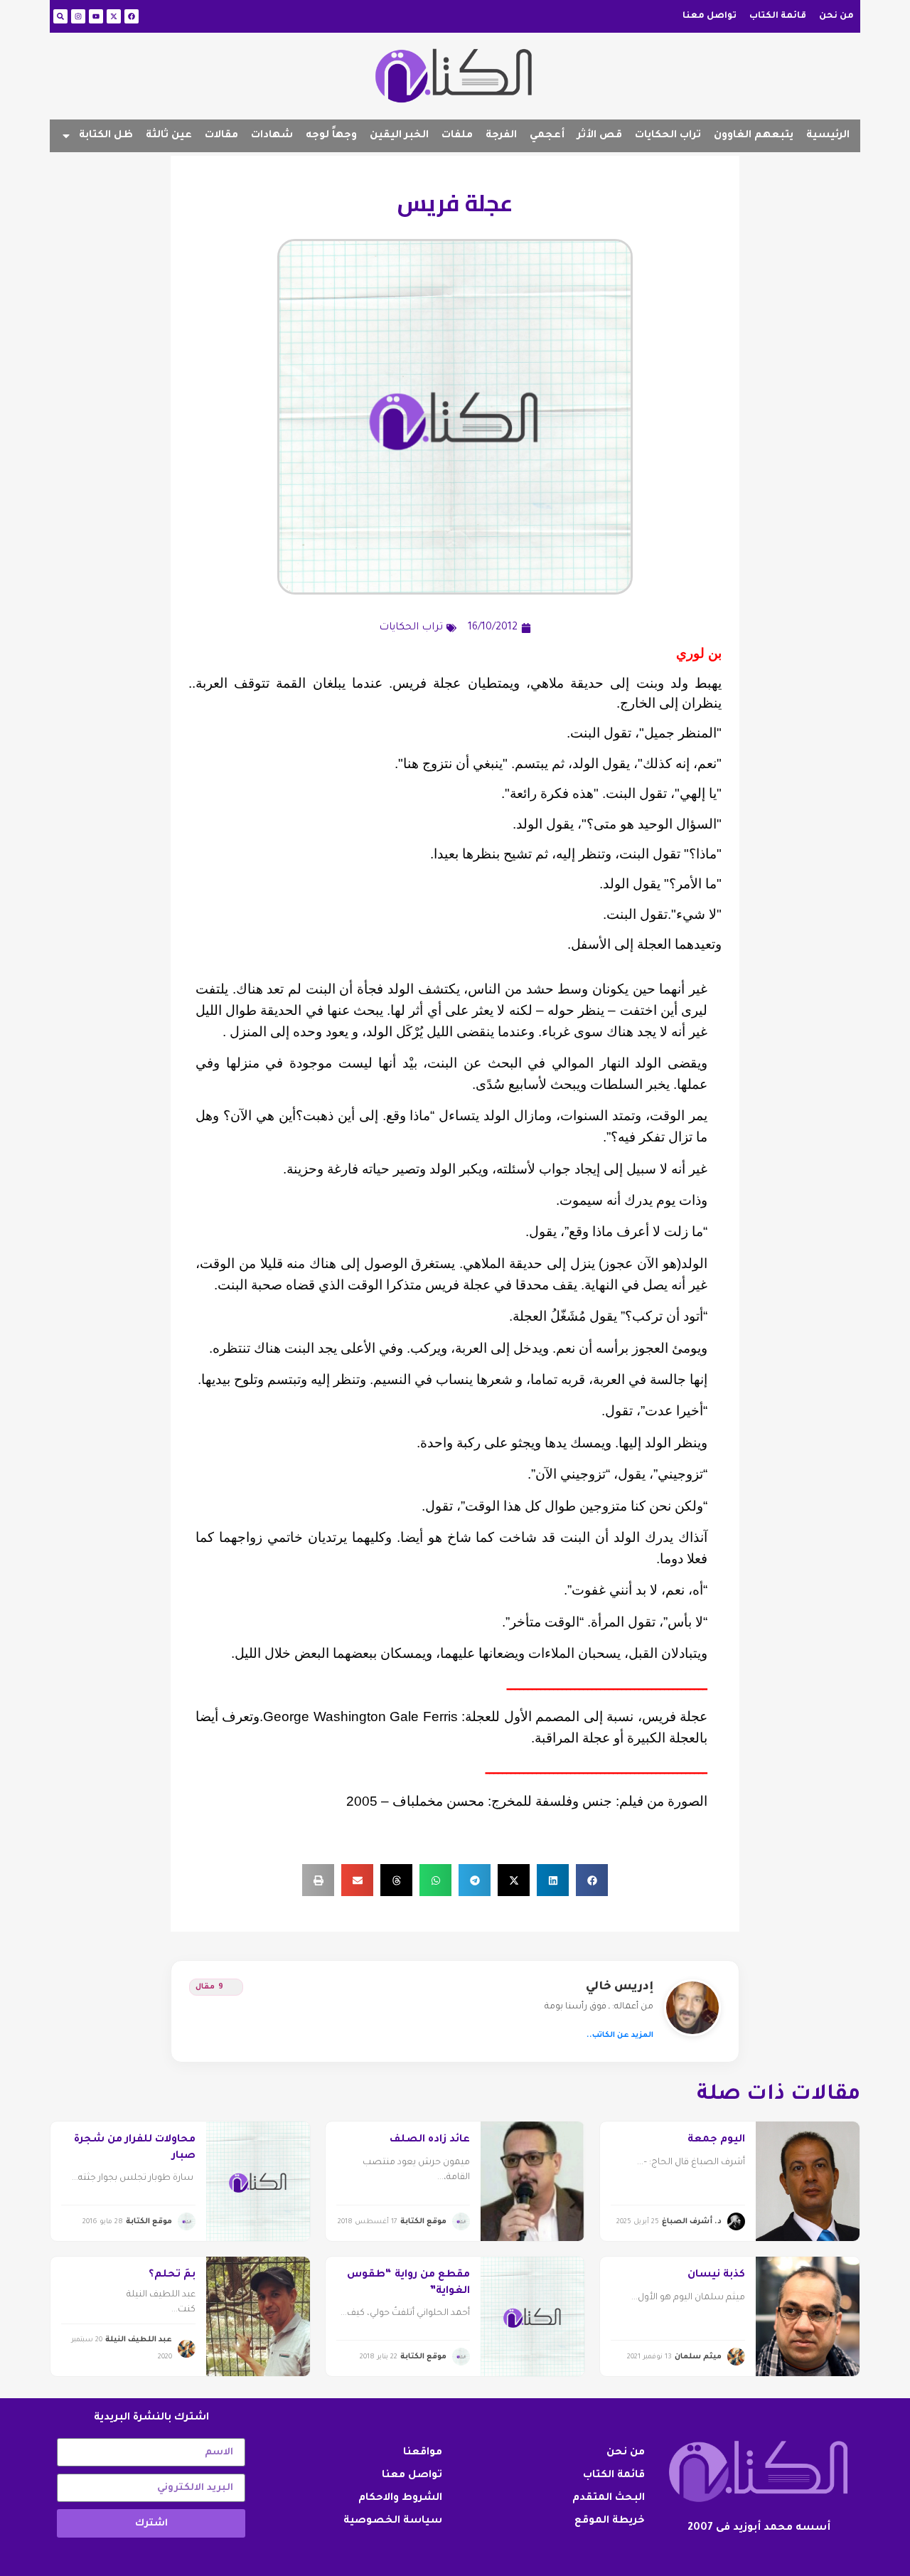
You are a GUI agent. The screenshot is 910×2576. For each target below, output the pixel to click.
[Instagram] (78, 16)
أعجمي (547, 136)
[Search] (60, 16)
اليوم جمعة (716, 2140)
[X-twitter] (114, 16)
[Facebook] (132, 16)
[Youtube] (96, 16)
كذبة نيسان (716, 2275)
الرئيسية (828, 136)
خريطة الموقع (610, 2521)
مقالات (221, 136)
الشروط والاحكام (400, 2498)
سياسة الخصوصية (393, 2521)
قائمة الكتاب (778, 16)
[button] (592, 1880)
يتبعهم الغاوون (754, 136)
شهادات (272, 136)
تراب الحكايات (668, 136)
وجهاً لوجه (331, 136)
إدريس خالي (620, 1987)
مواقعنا (423, 2453)
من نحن (836, 16)
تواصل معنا (710, 16)
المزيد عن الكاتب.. (620, 2035)
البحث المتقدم (609, 2498)
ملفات (457, 136)
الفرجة (501, 136)
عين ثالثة (169, 136)
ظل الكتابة (106, 136)
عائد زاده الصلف (430, 2140)
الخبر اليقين (399, 136)
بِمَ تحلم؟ (172, 2275)
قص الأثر (600, 136)
